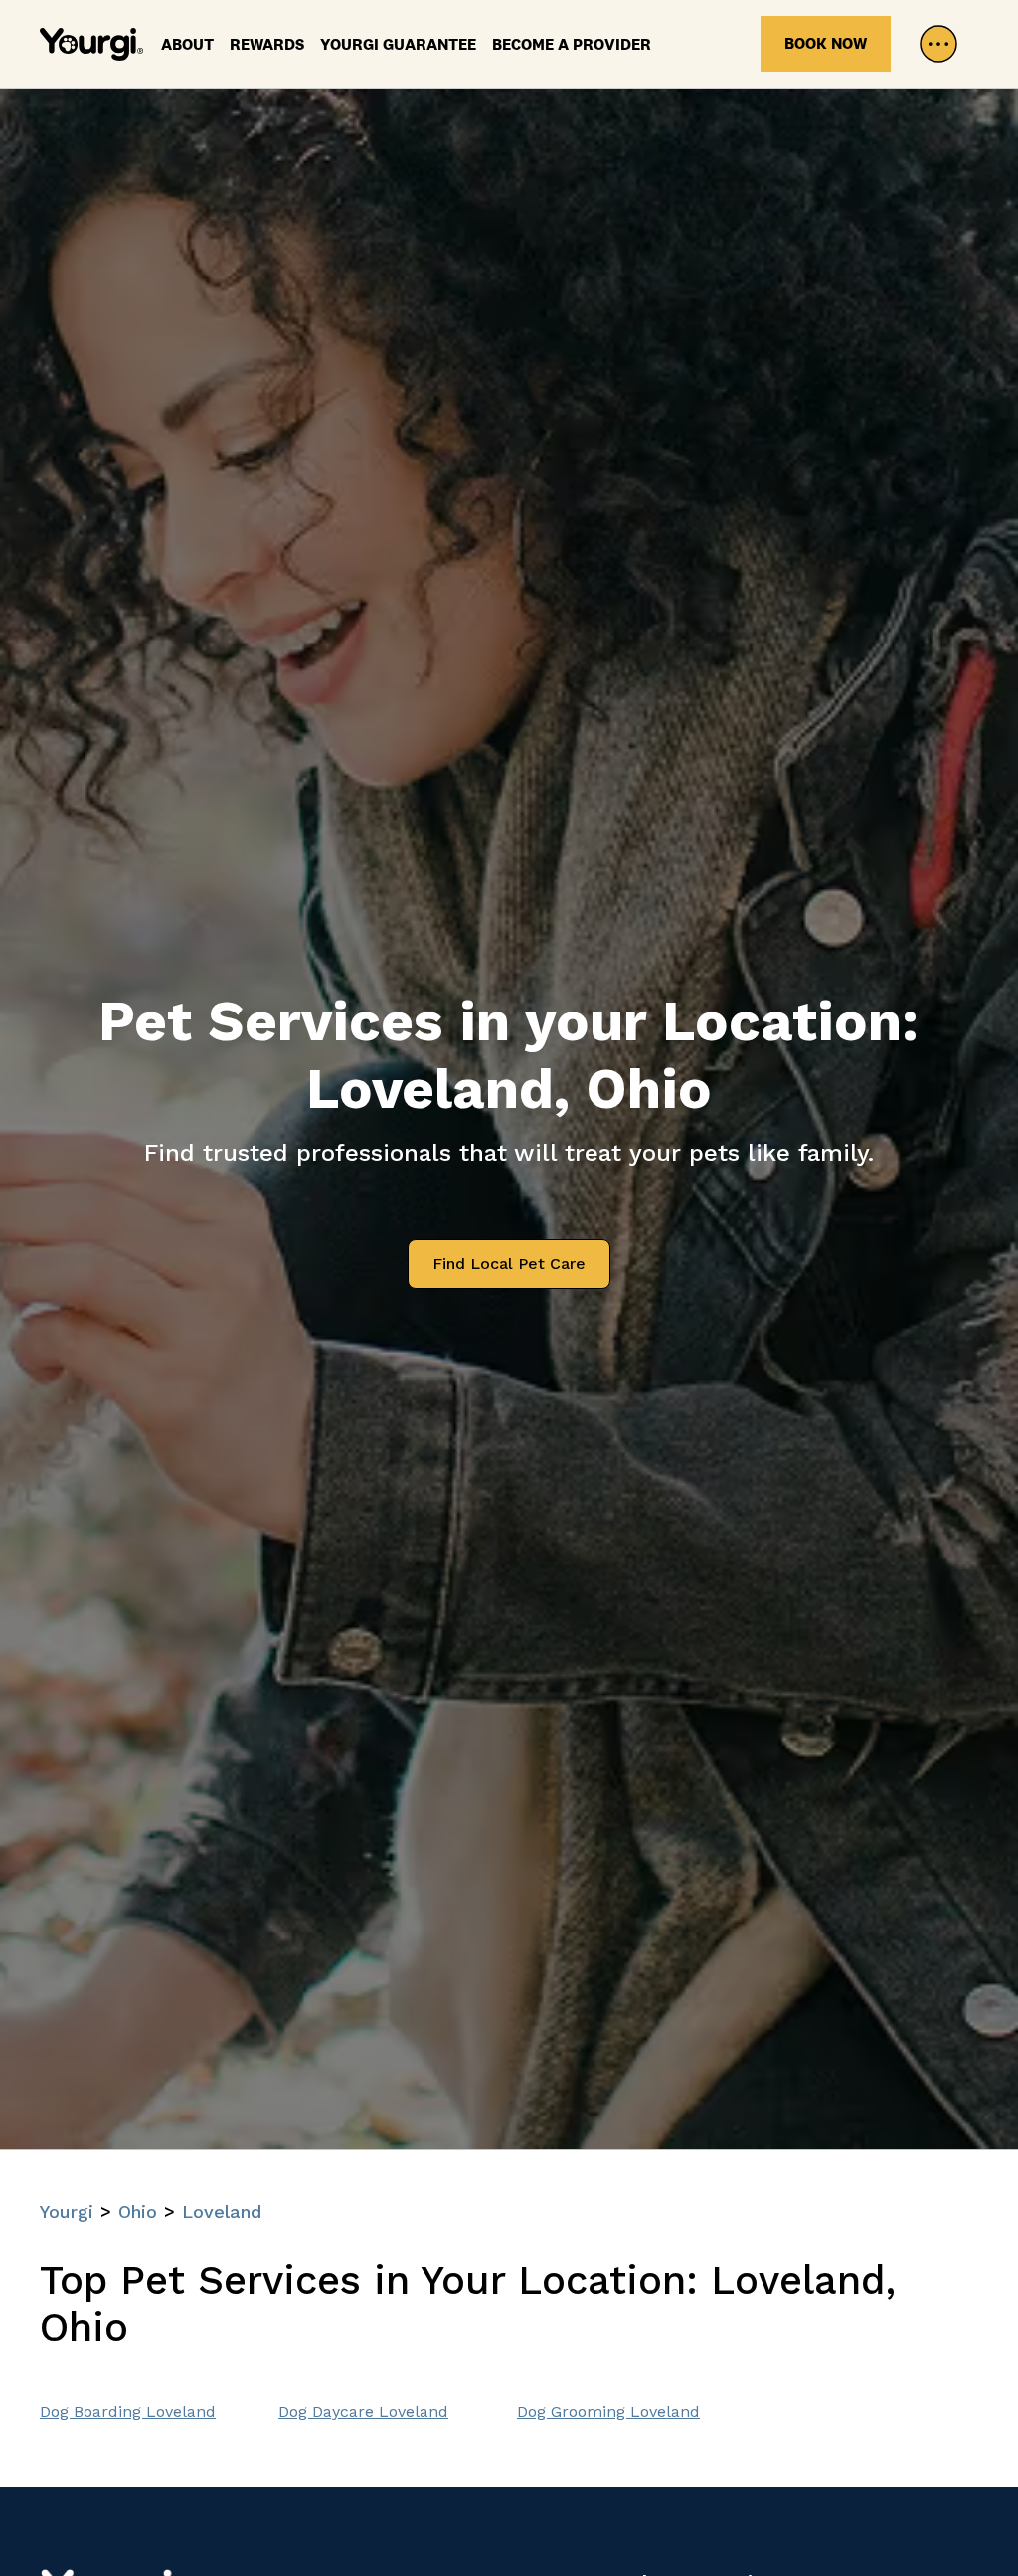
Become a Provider (572, 44)
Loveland (222, 2211)
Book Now (826, 43)
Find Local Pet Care (509, 1264)
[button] (938, 44)
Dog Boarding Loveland (128, 2411)
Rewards (267, 44)
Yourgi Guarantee (398, 44)
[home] (91, 44)
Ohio (138, 2211)
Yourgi (67, 2211)
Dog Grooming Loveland (608, 2411)
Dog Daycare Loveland (363, 2411)
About (187, 44)
